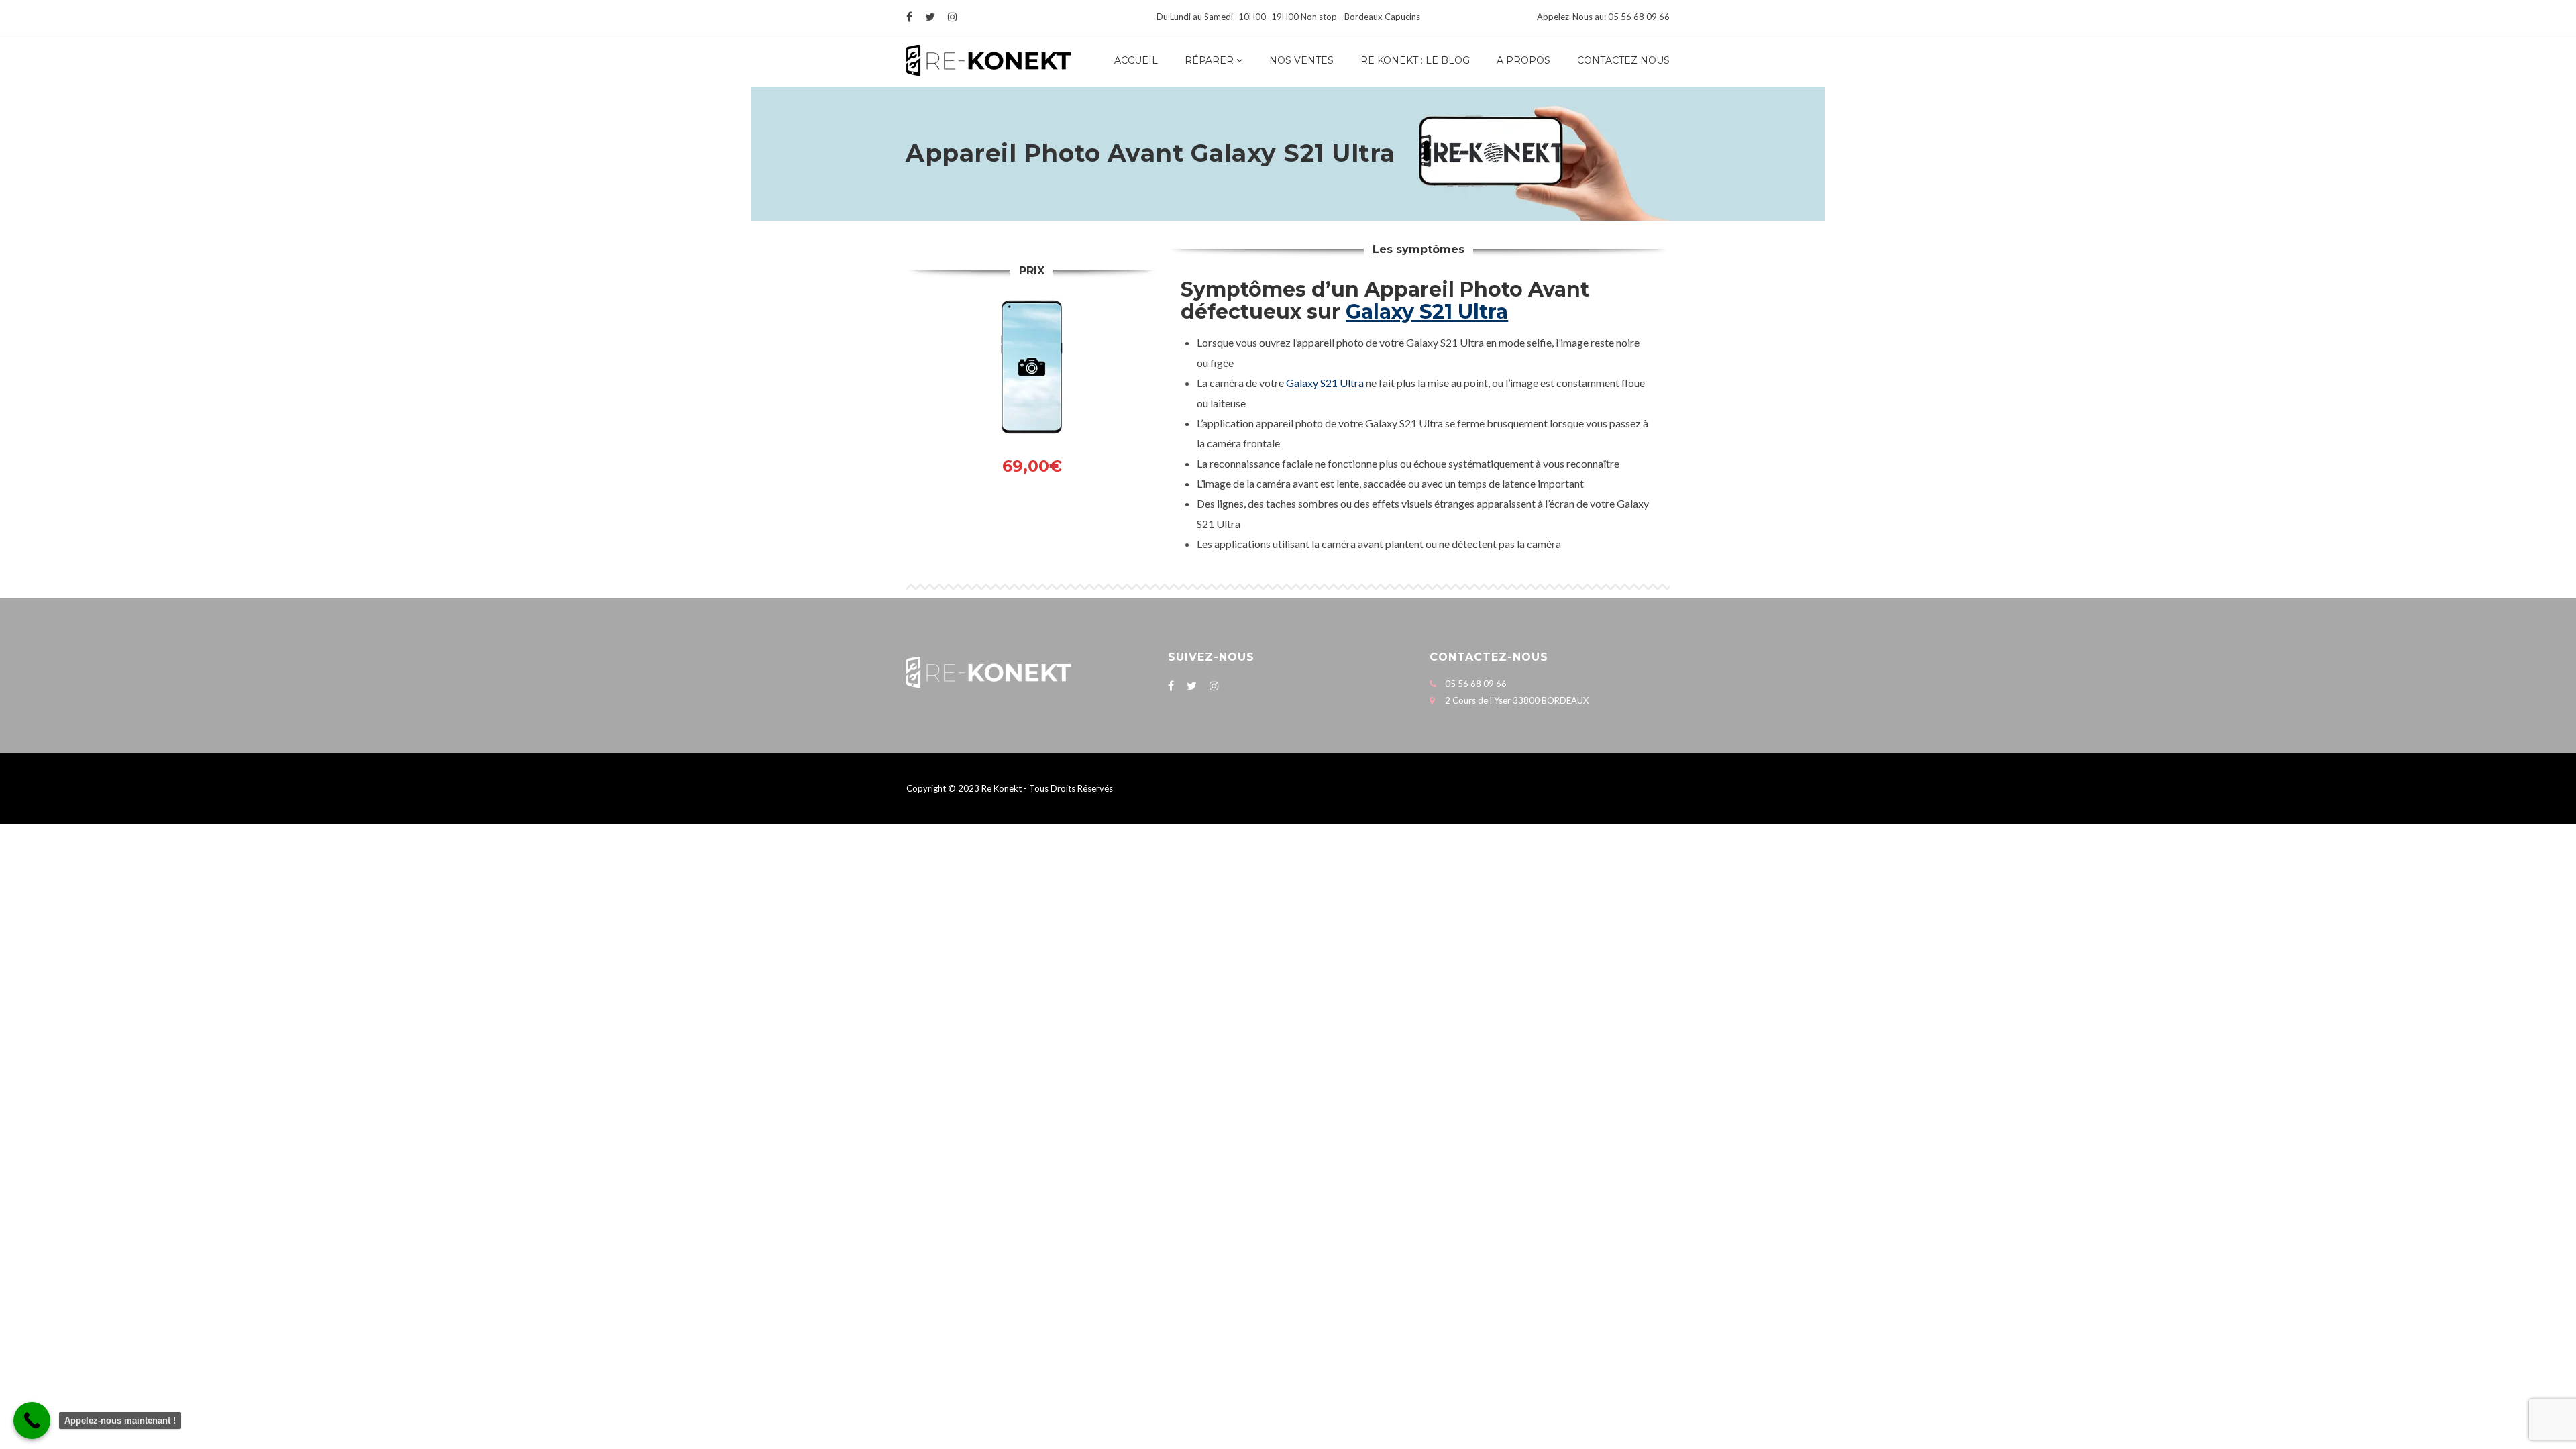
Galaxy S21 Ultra (1427, 312)
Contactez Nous (1623, 60)
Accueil (1136, 60)
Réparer (1209, 60)
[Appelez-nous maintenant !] (32, 1420)
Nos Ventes (1301, 60)
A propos (1523, 60)
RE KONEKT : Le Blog (1415, 60)
